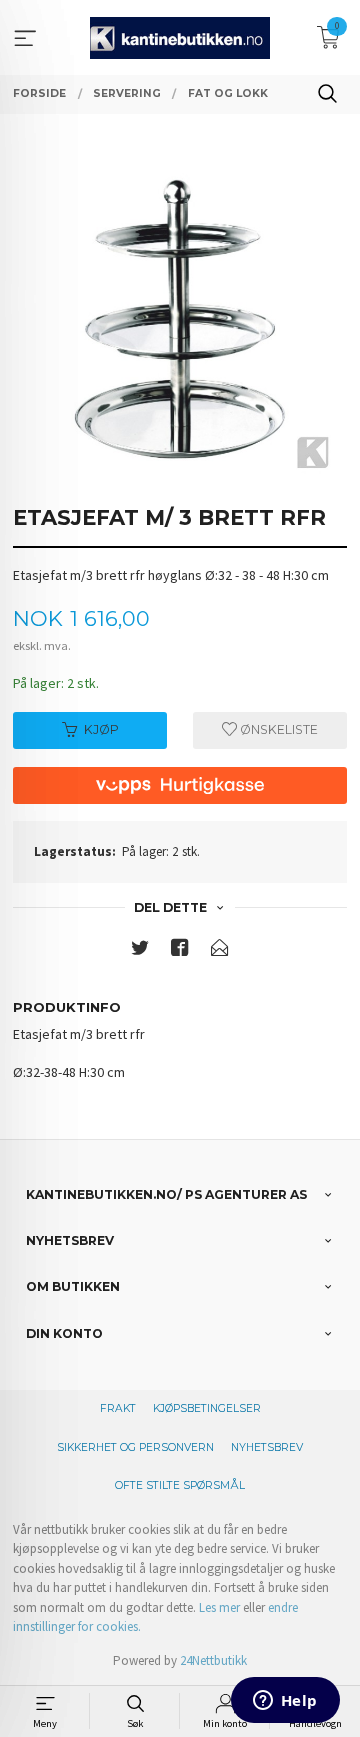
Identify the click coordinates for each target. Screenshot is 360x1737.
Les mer (219, 1607)
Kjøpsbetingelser (207, 1408)
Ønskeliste (277, 729)
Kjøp (101, 729)
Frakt (118, 1408)
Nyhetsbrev (267, 1447)
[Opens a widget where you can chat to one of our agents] (285, 1702)
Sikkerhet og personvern (135, 1447)
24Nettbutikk (213, 1660)
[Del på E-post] (220, 951)
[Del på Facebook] (180, 951)
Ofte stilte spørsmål (180, 1485)
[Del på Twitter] (140, 951)
